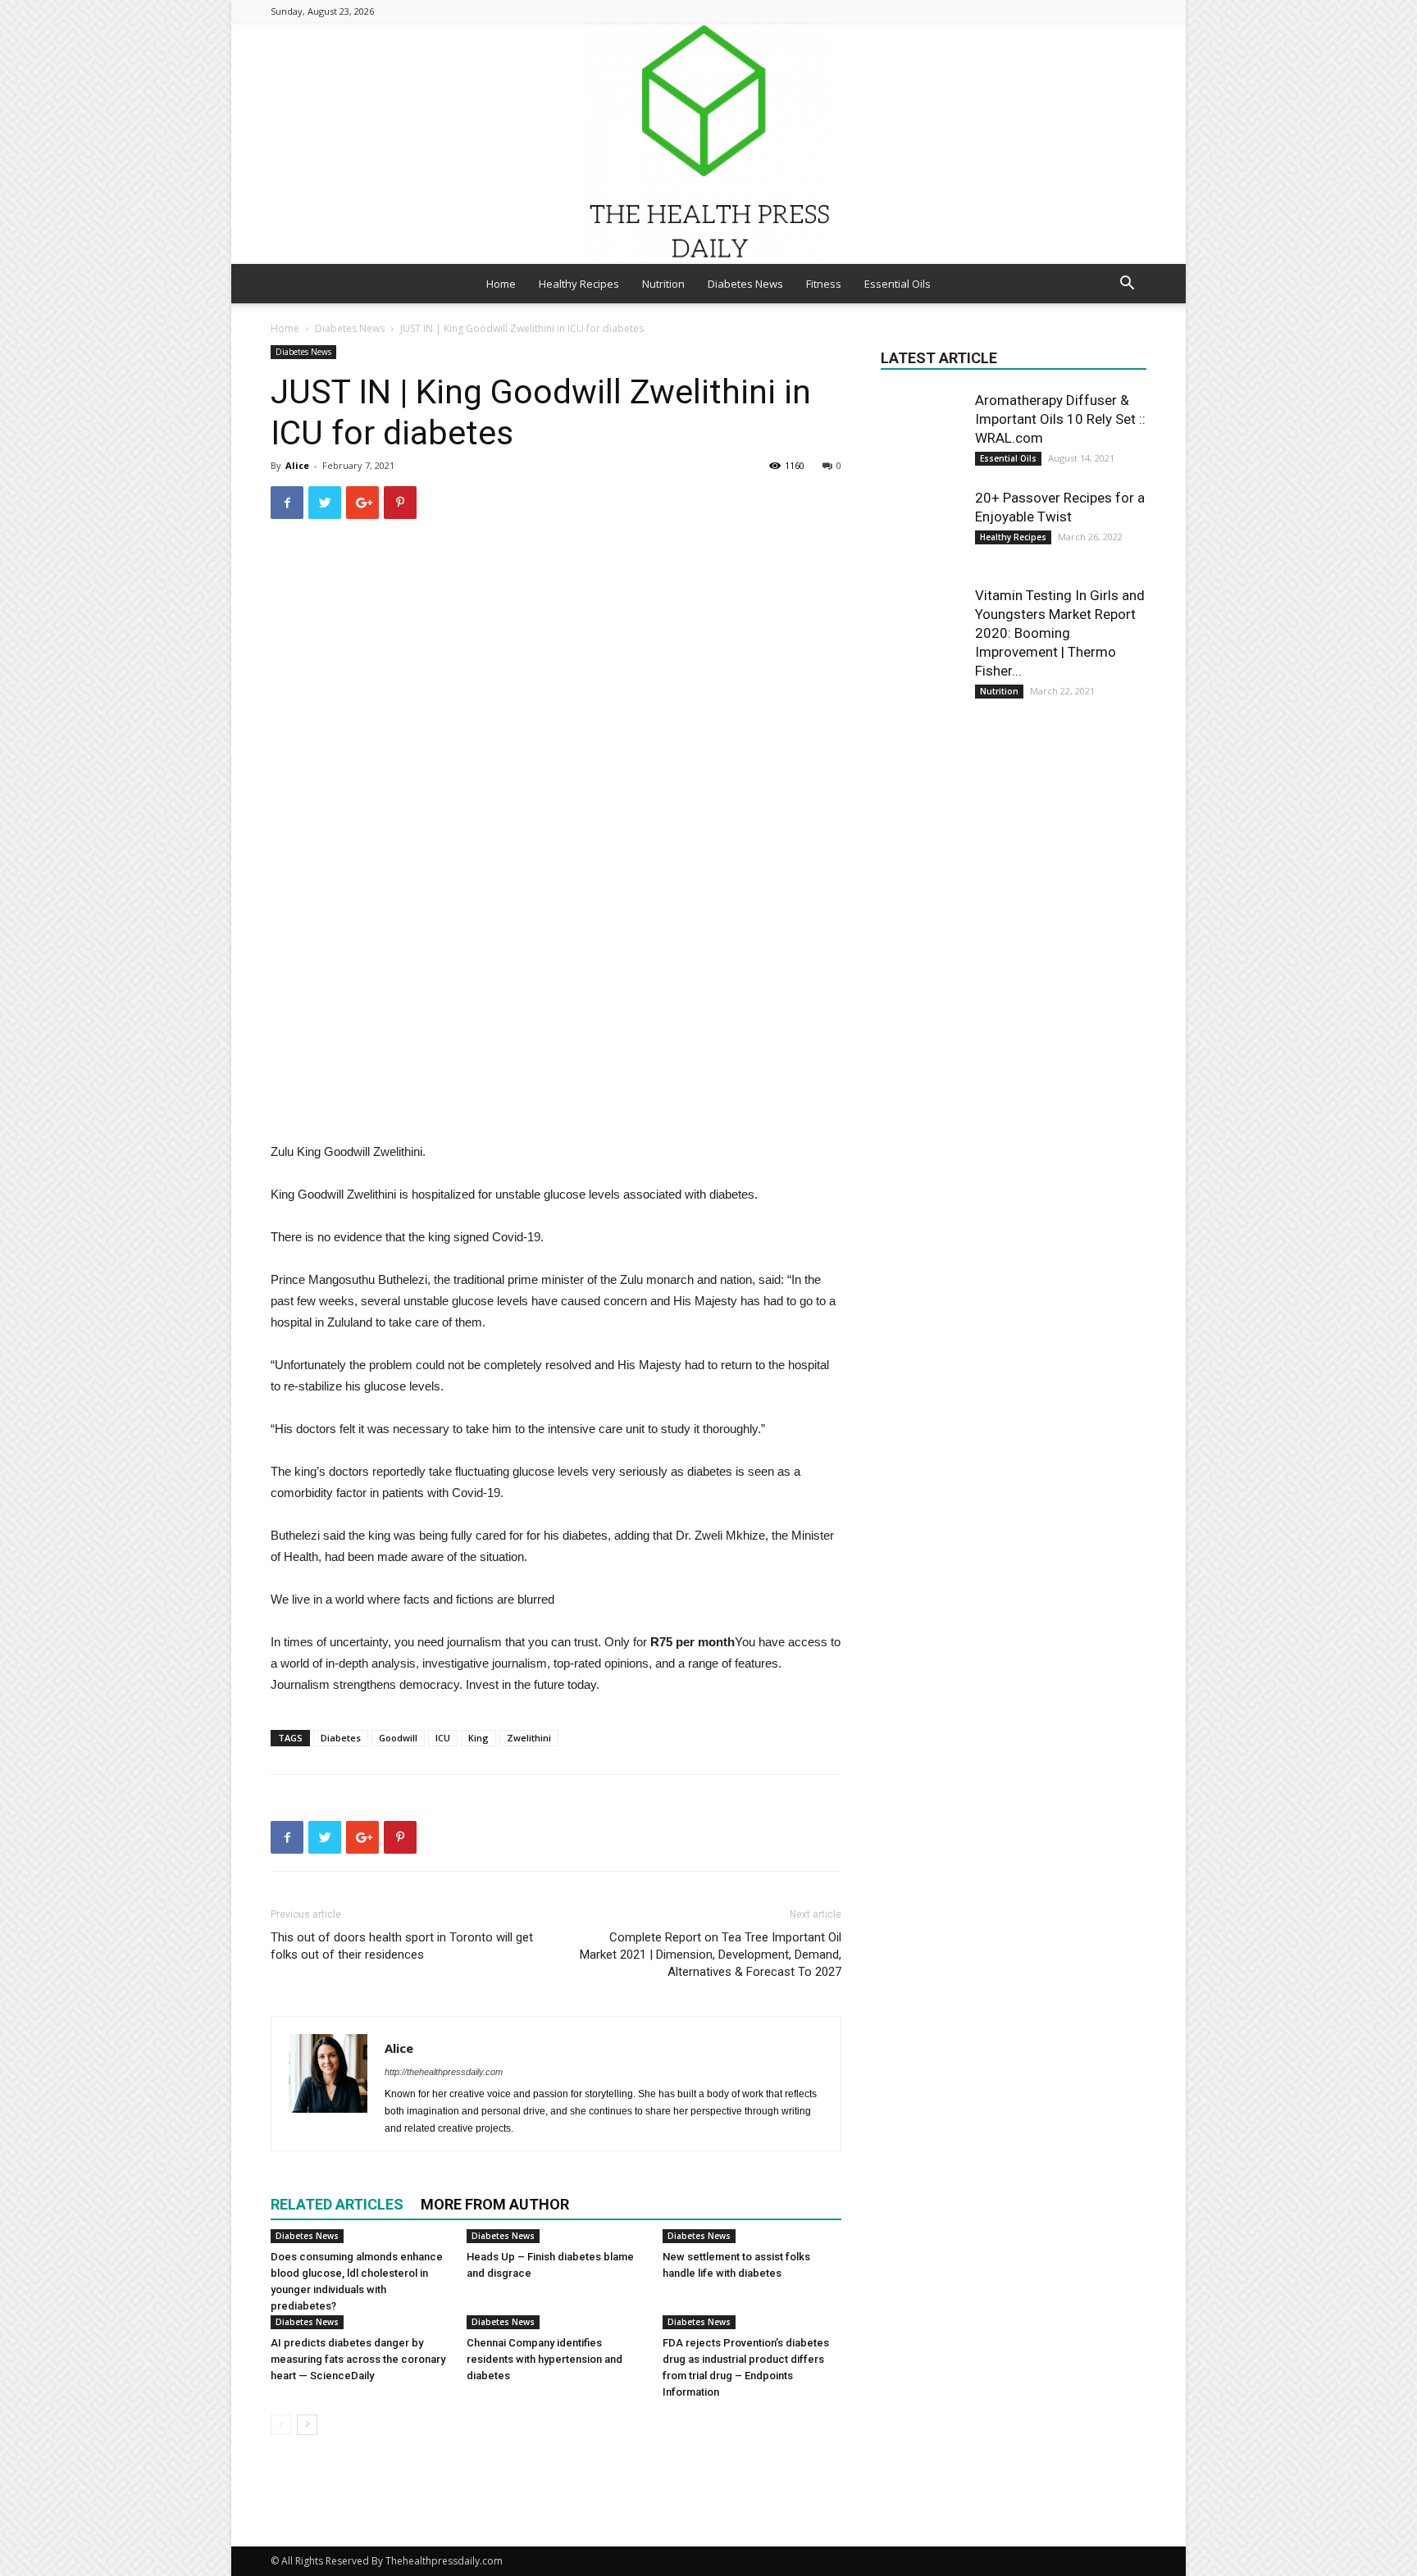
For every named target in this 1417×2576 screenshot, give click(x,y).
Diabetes (341, 1738)
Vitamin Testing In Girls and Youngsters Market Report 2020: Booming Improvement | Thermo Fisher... (1060, 633)
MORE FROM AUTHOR (495, 2204)
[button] (1127, 285)
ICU (443, 1738)
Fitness (824, 284)
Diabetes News (745, 284)
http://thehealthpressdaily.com (444, 2072)
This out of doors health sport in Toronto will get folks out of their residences (402, 1946)
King (478, 1738)
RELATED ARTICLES (337, 2204)
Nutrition (663, 284)
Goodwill (398, 1738)
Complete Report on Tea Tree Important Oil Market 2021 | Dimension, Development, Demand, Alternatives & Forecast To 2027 (711, 1955)
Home (501, 284)
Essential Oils (898, 284)
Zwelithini (529, 1738)
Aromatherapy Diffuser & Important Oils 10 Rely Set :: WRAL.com (1060, 419)
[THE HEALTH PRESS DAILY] (708, 143)
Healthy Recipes (579, 284)
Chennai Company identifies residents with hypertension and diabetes (544, 2359)
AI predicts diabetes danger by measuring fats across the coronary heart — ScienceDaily (358, 2359)
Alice (297, 465)
